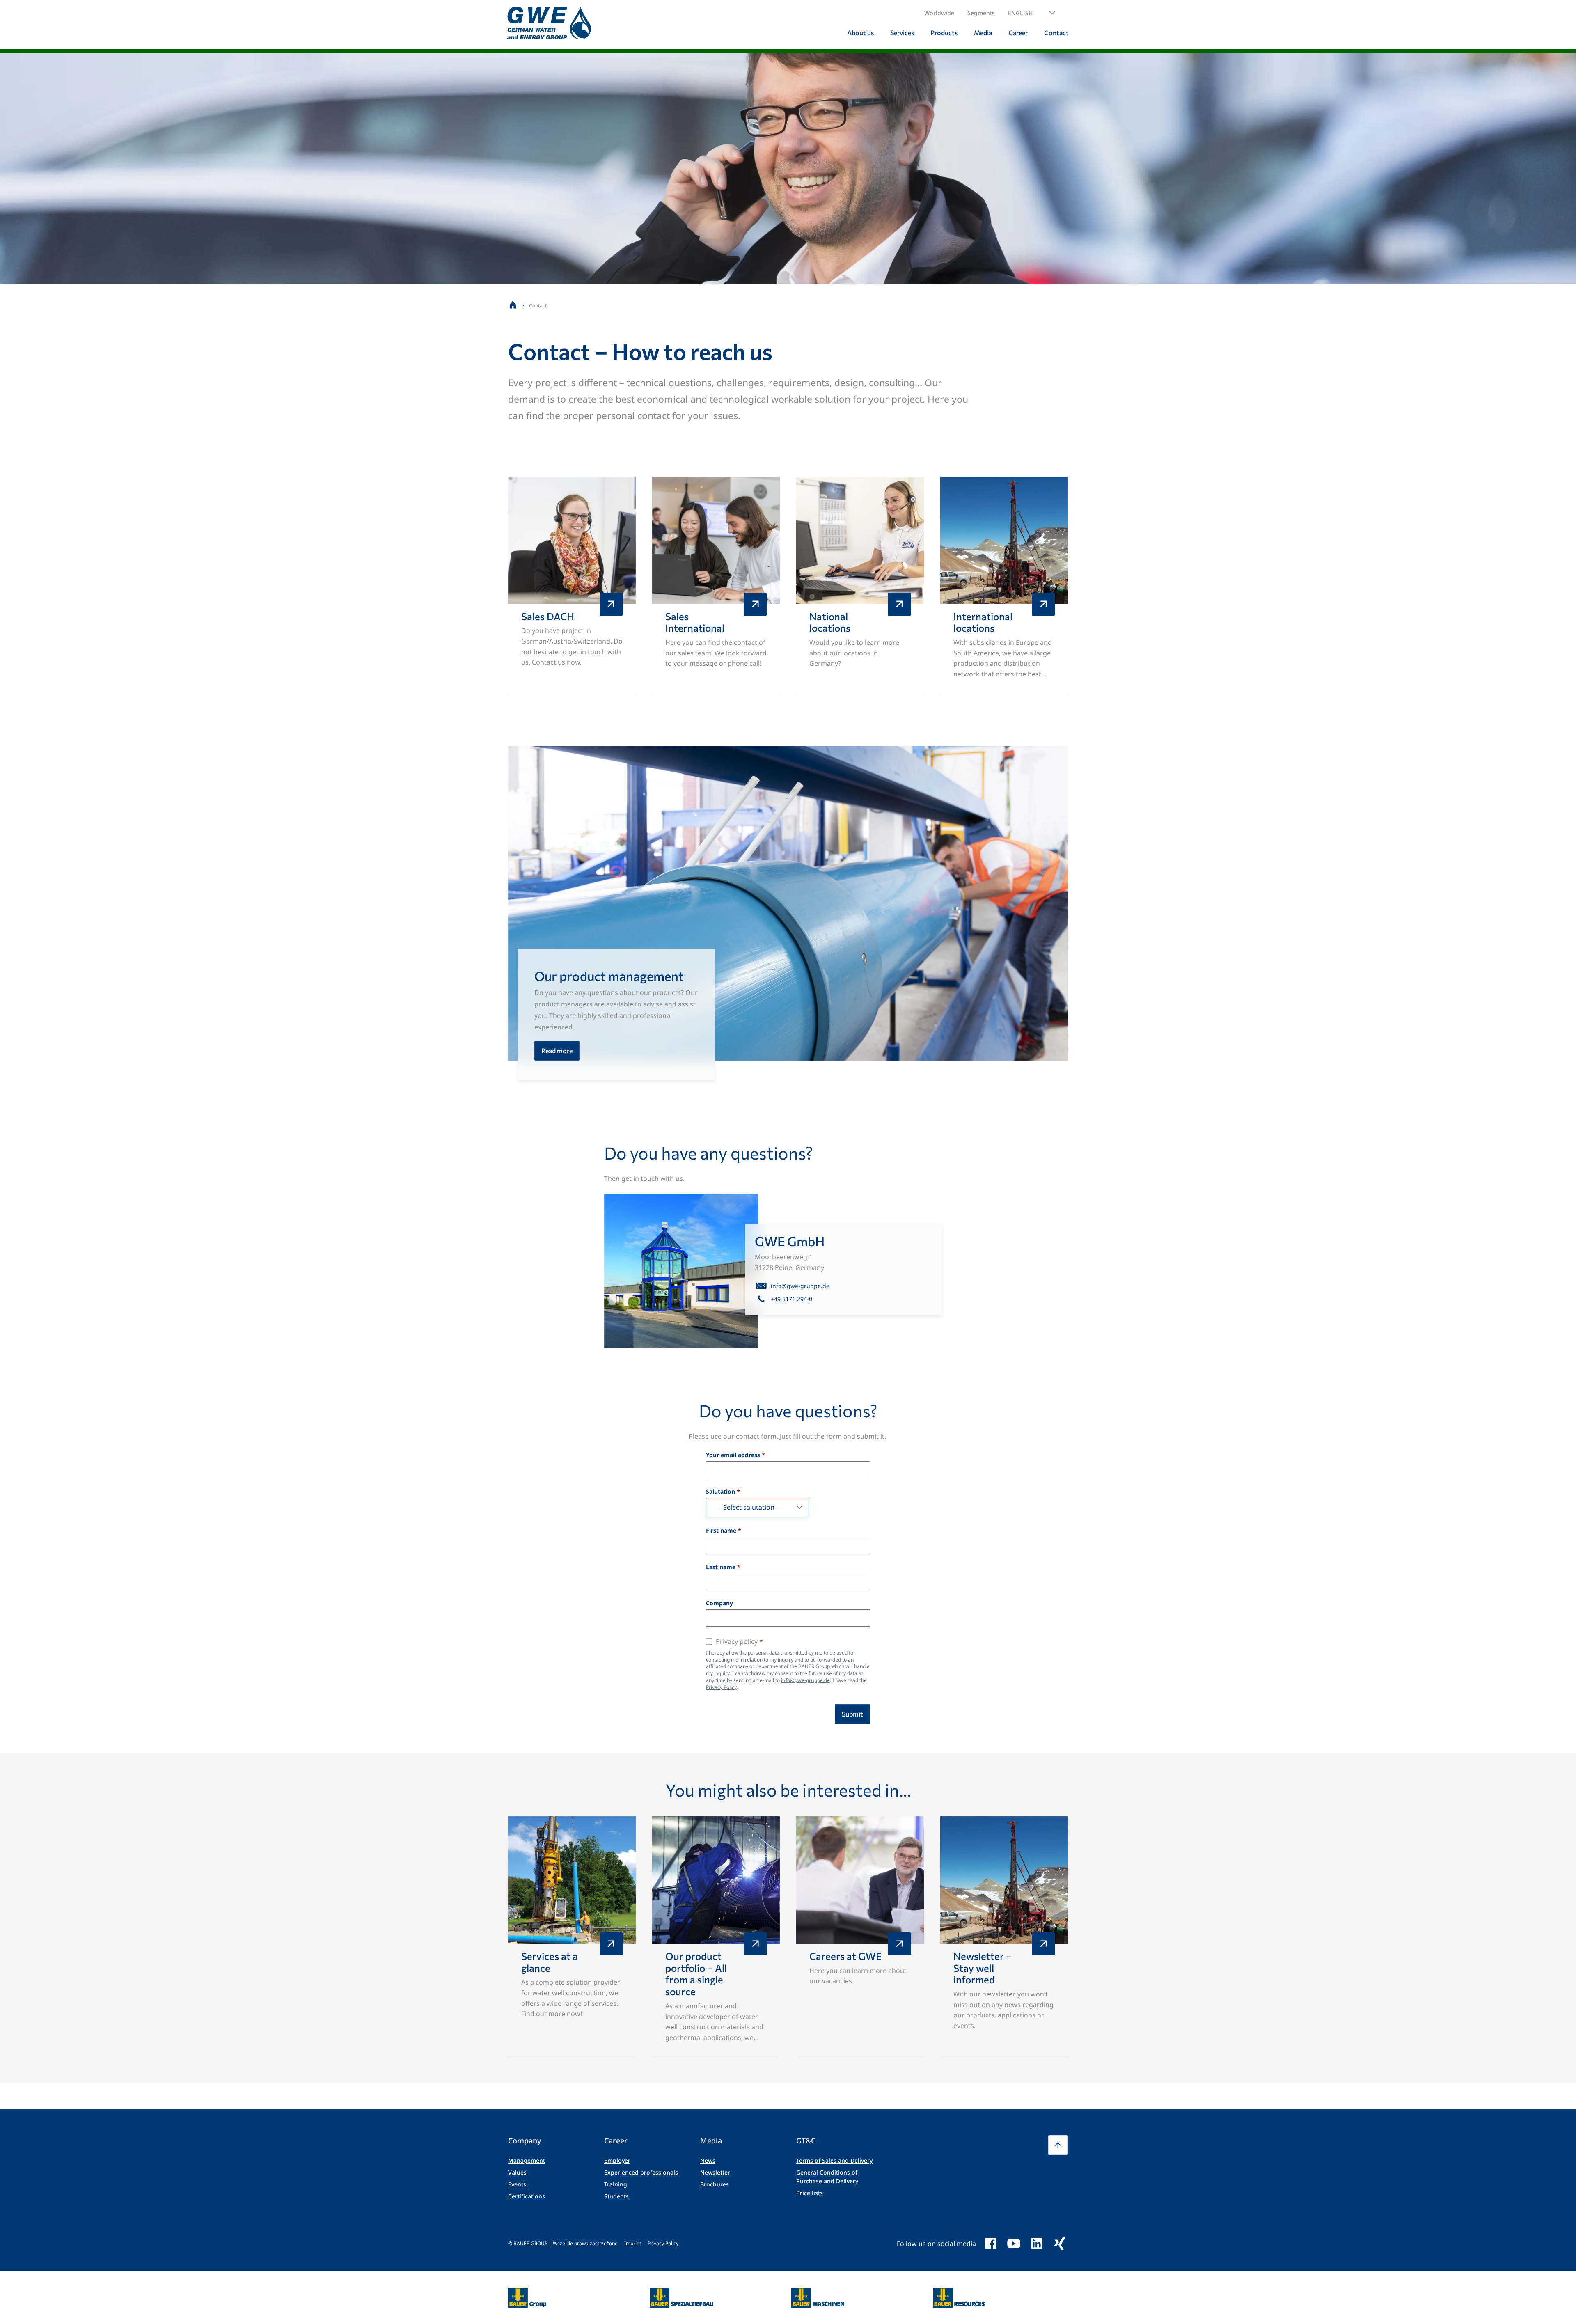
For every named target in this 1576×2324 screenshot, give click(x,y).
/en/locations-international (1004, 585)
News (708, 2160)
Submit (852, 1714)
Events (517, 2184)
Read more (557, 1051)
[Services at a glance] (572, 1937)
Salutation (720, 1492)
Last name (721, 1567)
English (1020, 13)
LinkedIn (1037, 2244)
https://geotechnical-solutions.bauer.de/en (681, 2298)
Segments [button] (981, 13)
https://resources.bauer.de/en (959, 2293)
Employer (617, 2160)
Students (616, 2196)
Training (616, 2184)
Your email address (733, 1455)
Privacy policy (737, 1641)
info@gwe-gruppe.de (800, 1286)
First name (721, 1531)
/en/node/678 (572, 585)
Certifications (527, 2196)
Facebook (991, 2244)
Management (527, 2160)
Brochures (715, 2184)
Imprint (633, 2243)
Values (517, 2172)
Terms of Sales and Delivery (834, 2160)
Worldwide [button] (939, 13)
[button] (1032, 13)
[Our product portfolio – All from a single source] (716, 1937)
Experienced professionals (641, 2172)
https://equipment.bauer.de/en (818, 2293)
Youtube (1014, 2244)
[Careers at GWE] (860, 1937)
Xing (1060, 2244)
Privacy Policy (721, 1687)
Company (719, 1603)
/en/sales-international (716, 585)
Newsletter (715, 2172)
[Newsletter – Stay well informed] (1004, 1937)
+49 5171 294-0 (791, 1299)
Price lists (810, 2193)
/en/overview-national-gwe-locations (860, 585)
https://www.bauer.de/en (527, 2293)
